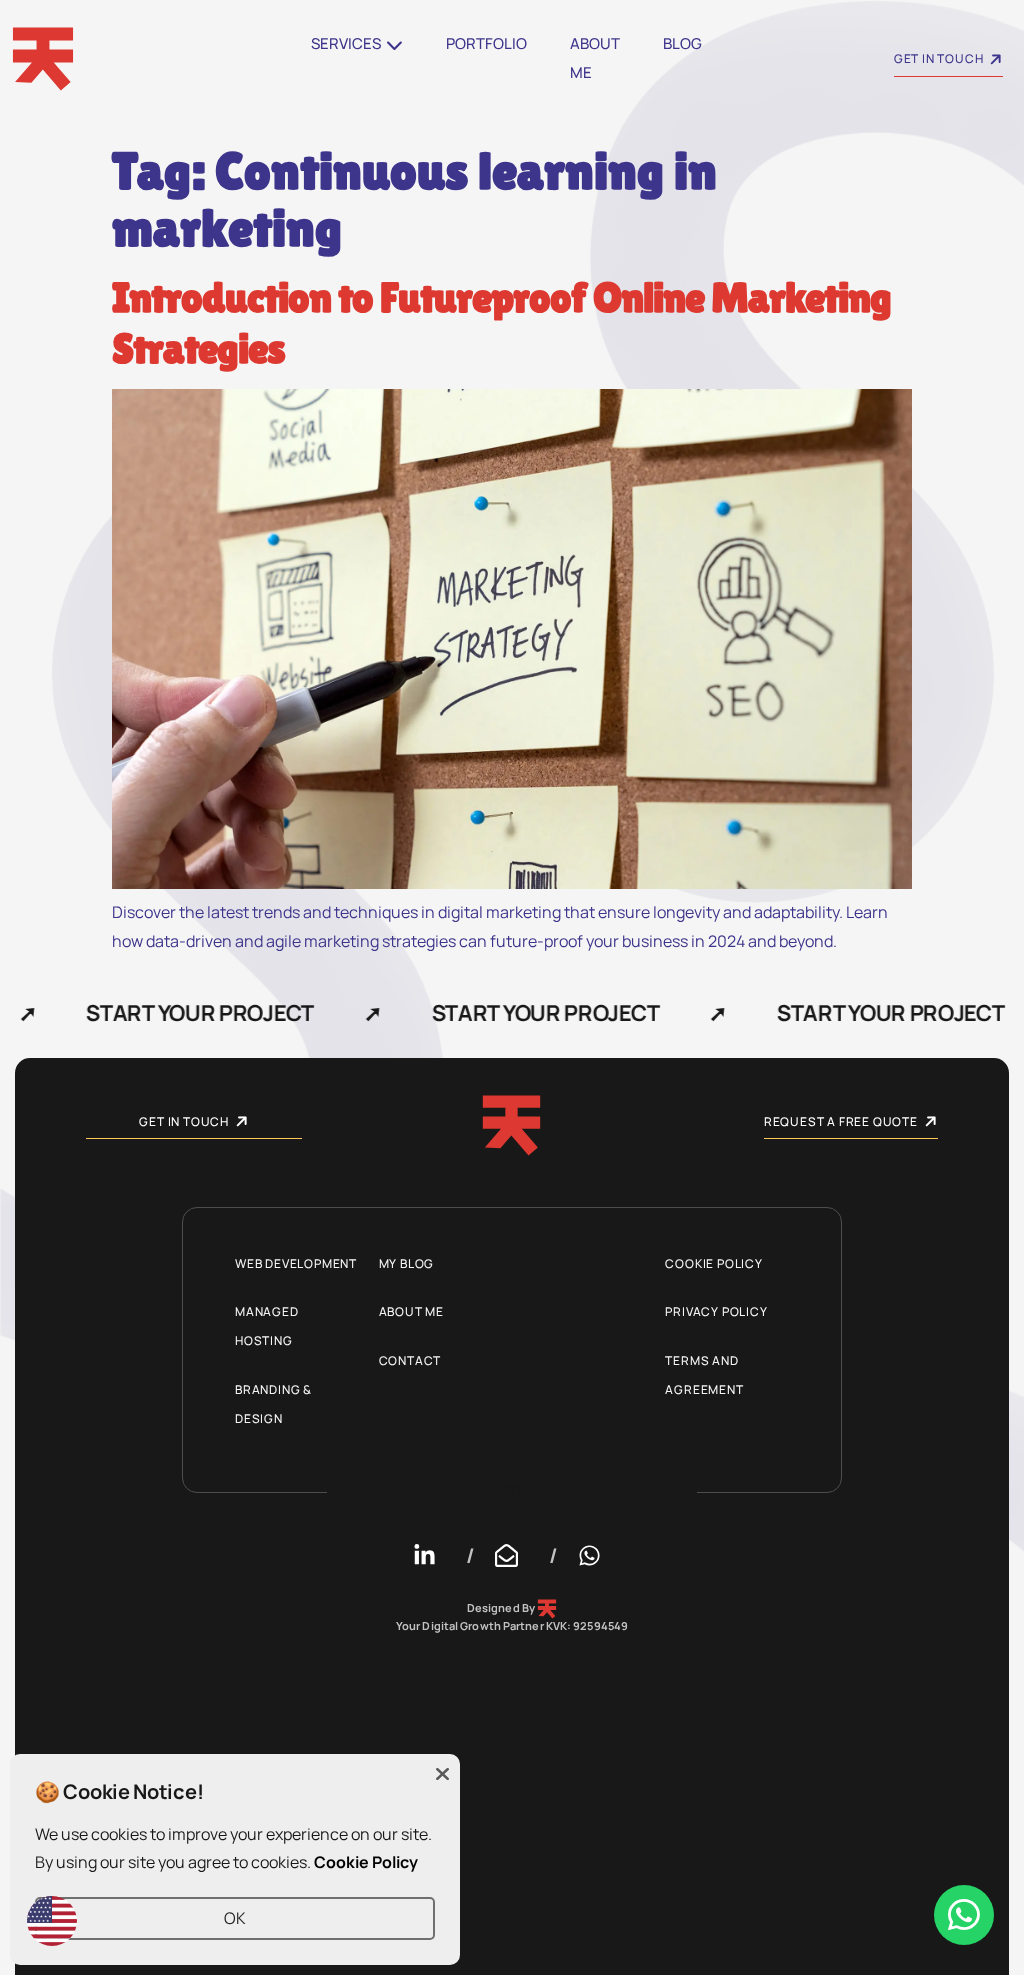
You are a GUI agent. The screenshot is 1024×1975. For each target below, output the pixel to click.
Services (346, 43)
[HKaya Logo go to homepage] (511, 1125)
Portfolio (486, 43)
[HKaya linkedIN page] (430, 1555)
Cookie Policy (713, 1263)
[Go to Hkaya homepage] (160, 59)
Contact (410, 1360)
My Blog (407, 1263)
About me (595, 58)
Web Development (296, 1263)
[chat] (964, 1915)
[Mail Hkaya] (512, 1555)
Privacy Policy (716, 1311)
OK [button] (235, 1918)
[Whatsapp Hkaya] (595, 1555)
